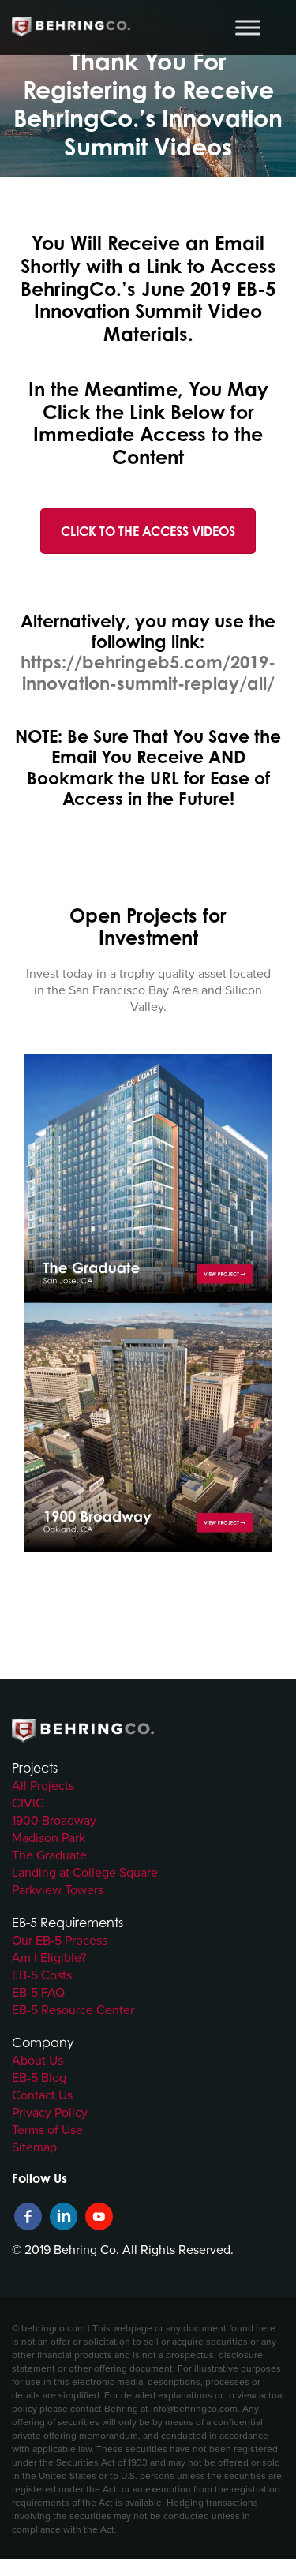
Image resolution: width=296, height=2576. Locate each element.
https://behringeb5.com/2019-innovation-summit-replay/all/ (148, 672)
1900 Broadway (54, 1820)
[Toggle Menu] (248, 27)
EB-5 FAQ (38, 1992)
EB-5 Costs (42, 1975)
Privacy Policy (50, 2112)
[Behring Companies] (71, 28)
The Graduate (49, 1855)
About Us (37, 2060)
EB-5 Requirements (67, 1923)
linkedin (64, 2217)
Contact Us (42, 2095)
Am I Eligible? (49, 1957)
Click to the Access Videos (148, 531)
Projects (35, 1768)
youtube (99, 2217)
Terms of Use (47, 2129)
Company (43, 2042)
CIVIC (28, 1803)
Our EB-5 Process (60, 1940)
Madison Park (49, 1837)
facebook (28, 2217)
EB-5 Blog (39, 2077)
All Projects (43, 1785)
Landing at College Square (85, 1872)
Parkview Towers (58, 1889)
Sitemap (34, 2147)
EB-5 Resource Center (73, 2009)
